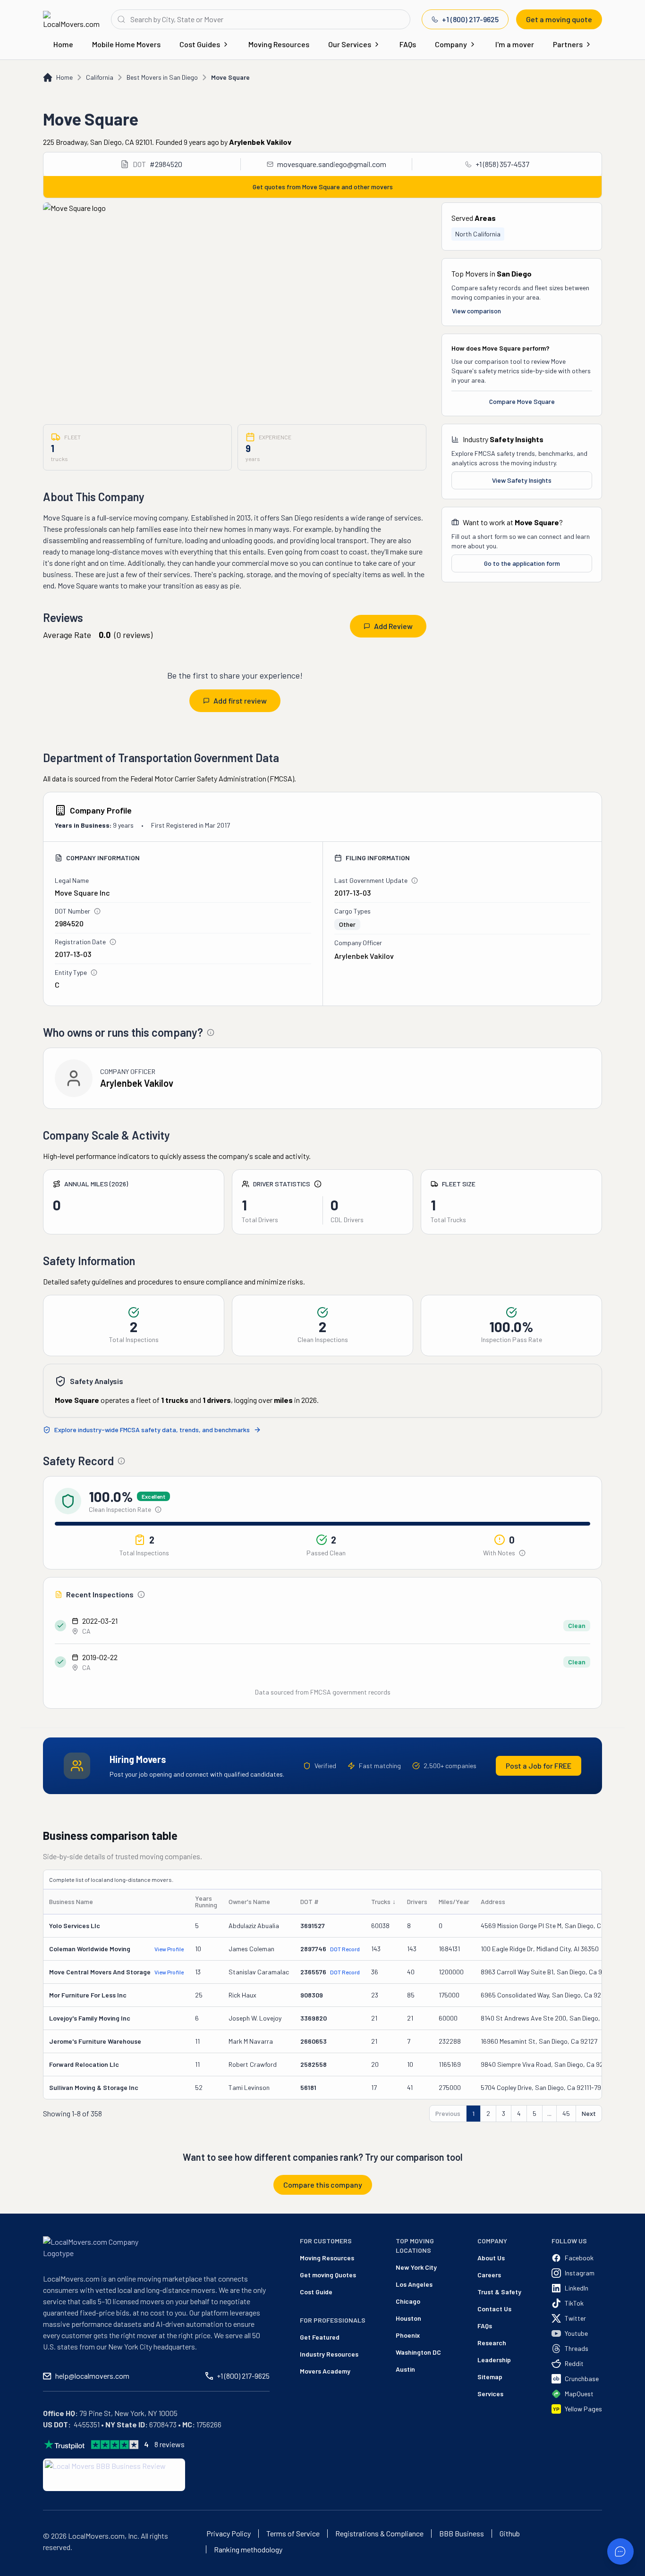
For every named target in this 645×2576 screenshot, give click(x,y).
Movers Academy (325, 2371)
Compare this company (323, 2185)
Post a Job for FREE (539, 1766)
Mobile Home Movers (126, 44)
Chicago (408, 2301)
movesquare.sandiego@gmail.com (332, 164)
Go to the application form (522, 563)
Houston (408, 2318)
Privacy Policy (229, 2534)
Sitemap (490, 2377)
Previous (448, 2113)
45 (566, 2113)
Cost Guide (316, 2292)
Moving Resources (279, 44)
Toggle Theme (22, 2570)
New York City (416, 2267)
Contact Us (494, 2309)
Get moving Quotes (328, 2275)
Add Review (393, 626)
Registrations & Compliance (379, 2534)
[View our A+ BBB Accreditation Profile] (114, 2475)
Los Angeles (414, 2284)
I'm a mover (515, 44)
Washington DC (418, 2352)
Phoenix (408, 2335)
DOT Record (345, 1949)
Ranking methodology (248, 2550)
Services (490, 2394)
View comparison (476, 311)
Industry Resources (329, 2354)
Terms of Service (293, 2534)
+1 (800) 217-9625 (470, 19)
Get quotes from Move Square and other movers (323, 187)
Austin (405, 2369)
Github (510, 2534)
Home (63, 44)
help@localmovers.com (92, 2376)
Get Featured (320, 2337)
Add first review (240, 701)
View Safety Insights (522, 480)
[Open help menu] (620, 2551)
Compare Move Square (522, 401)
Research (492, 2343)
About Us (491, 2258)
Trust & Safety (499, 2292)
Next (589, 2113)
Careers (489, 2275)
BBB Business (462, 2534)
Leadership (494, 2360)
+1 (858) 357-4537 (502, 164)
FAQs (408, 44)
